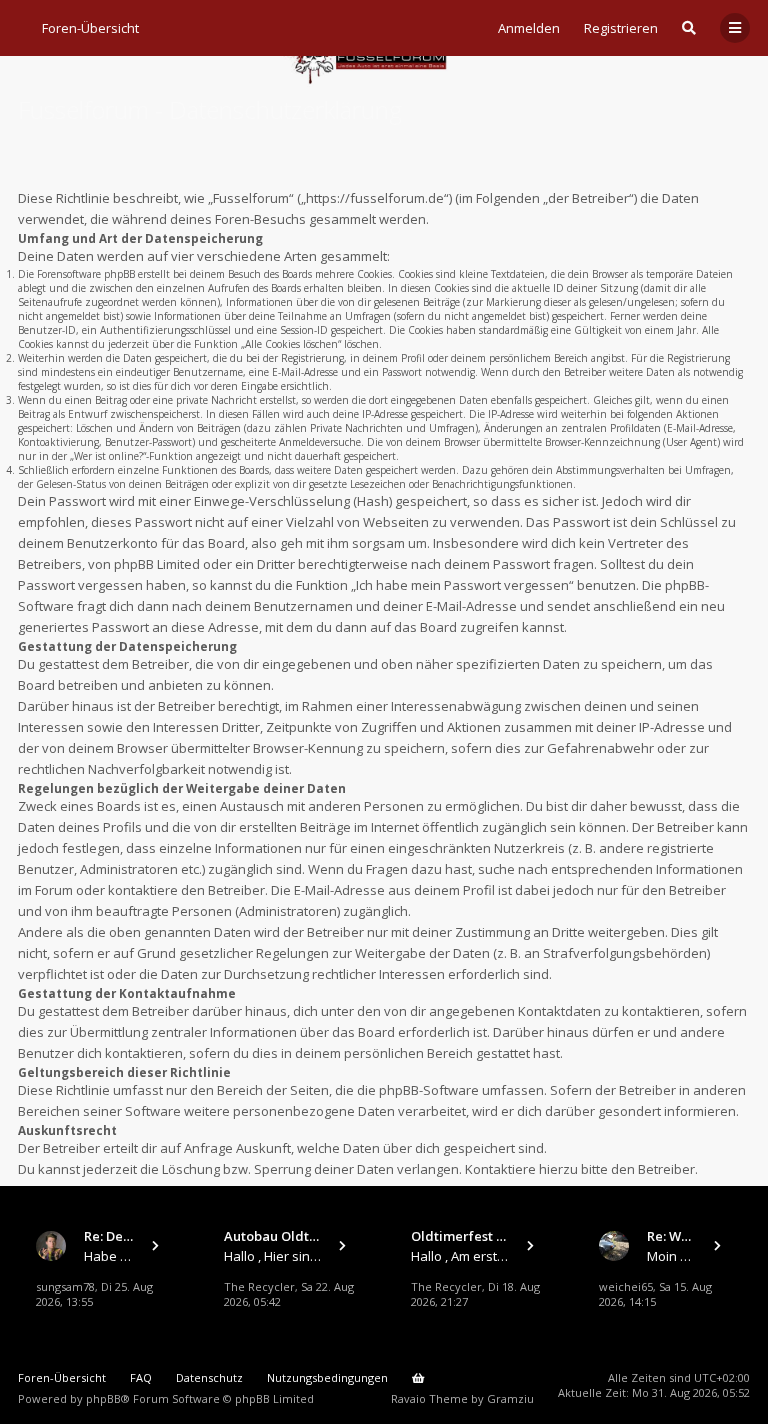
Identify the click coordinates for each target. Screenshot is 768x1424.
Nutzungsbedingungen (327, 1377)
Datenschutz (209, 1377)
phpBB (103, 1398)
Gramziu (510, 1398)
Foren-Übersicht (62, 1377)
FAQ (141, 1377)
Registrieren (621, 28)
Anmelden (529, 28)
